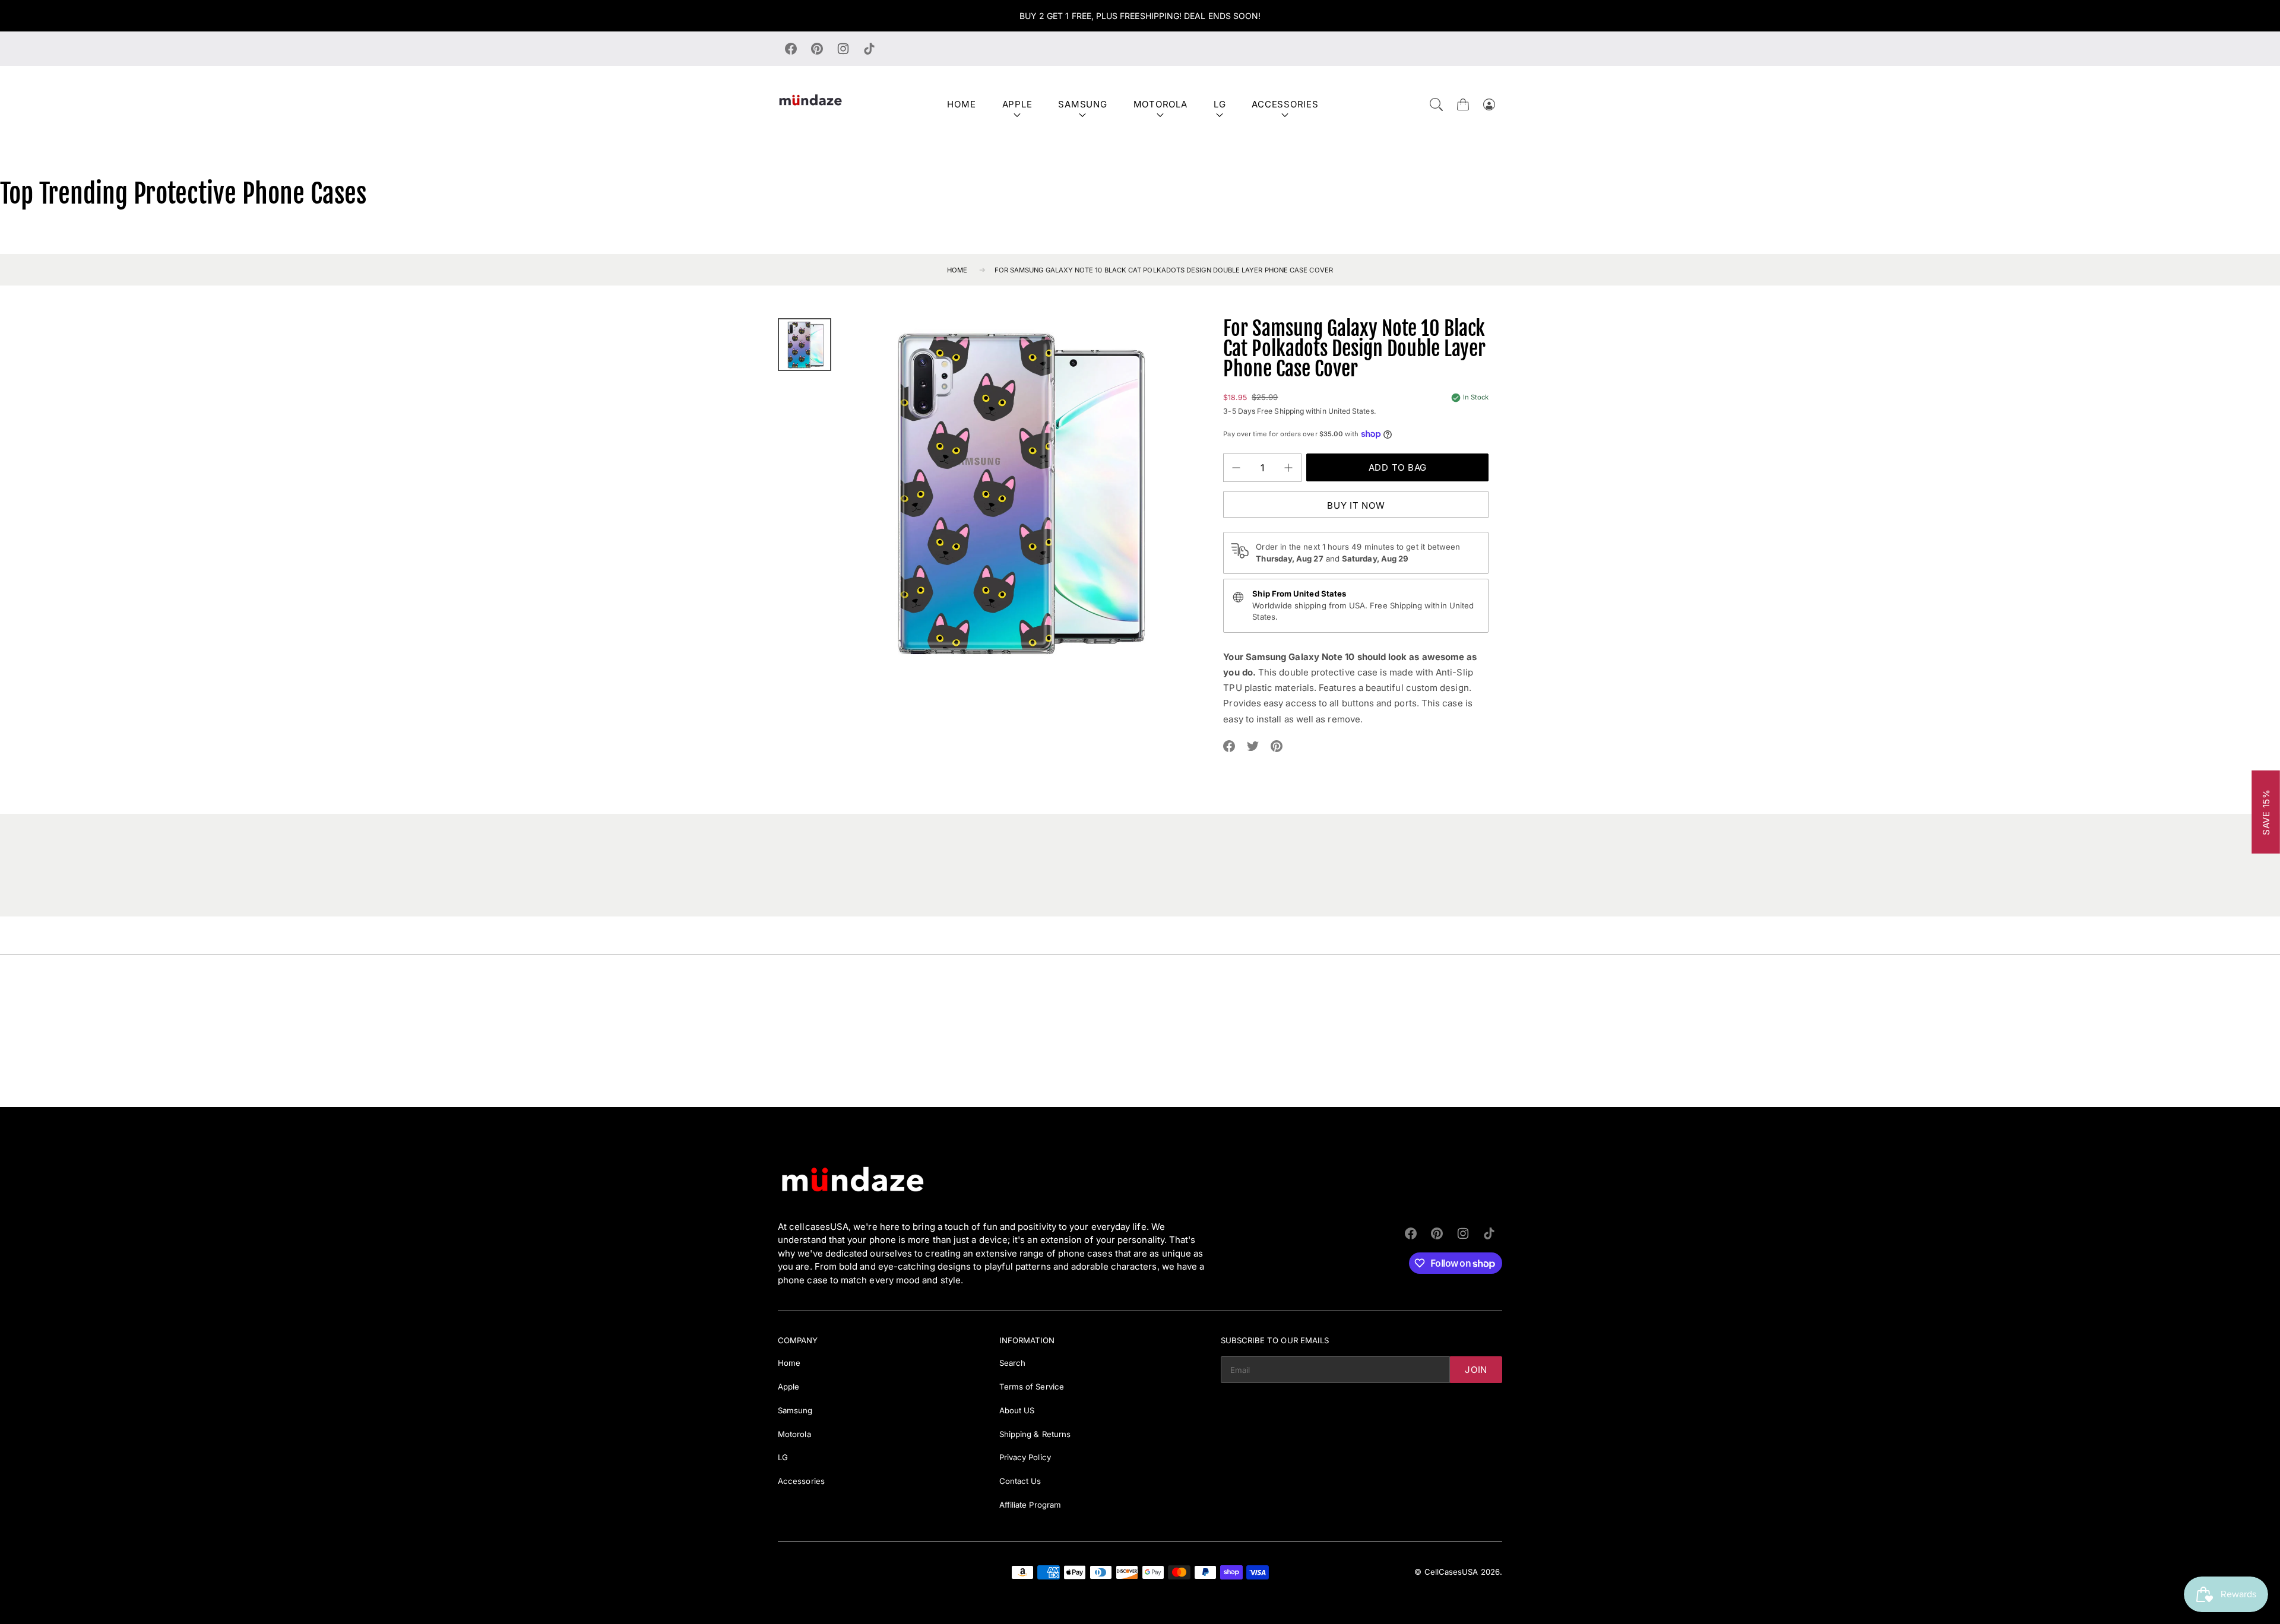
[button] (1436, 104)
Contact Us (1020, 1481)
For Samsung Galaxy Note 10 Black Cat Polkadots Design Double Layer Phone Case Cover (1164, 270)
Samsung (1082, 104)
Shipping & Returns (1035, 1434)
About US (1017, 1410)
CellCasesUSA (1451, 1572)
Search (1012, 1363)
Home (961, 104)
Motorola (1160, 104)
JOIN (1476, 1370)
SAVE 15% (2266, 812)
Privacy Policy (1025, 1457)
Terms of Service (1032, 1387)
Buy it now (1356, 505)
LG (1220, 104)
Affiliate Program (1030, 1505)
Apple (1017, 104)
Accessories (1285, 104)
